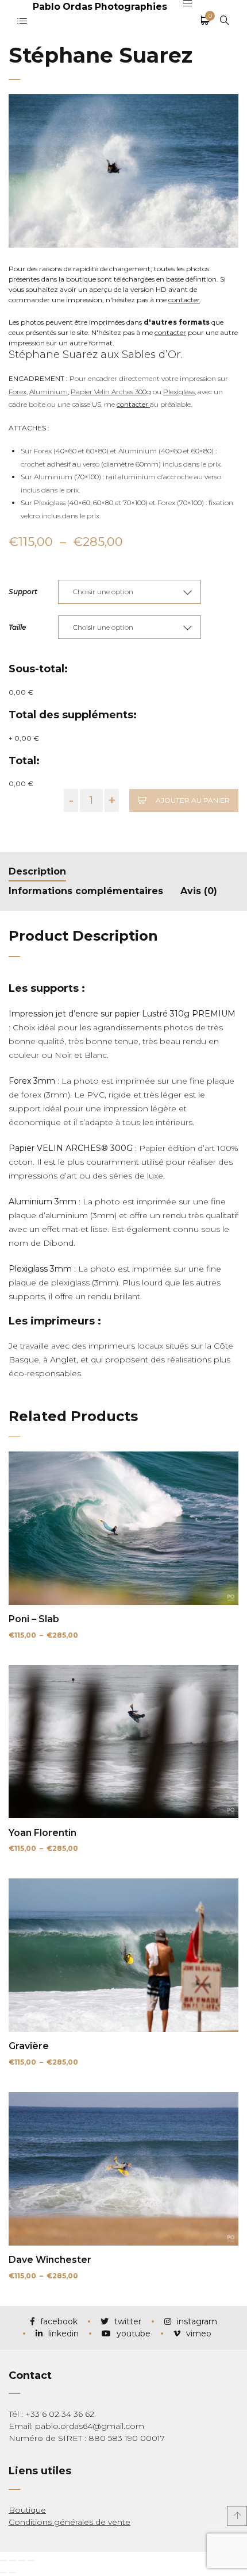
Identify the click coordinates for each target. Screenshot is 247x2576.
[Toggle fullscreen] (22, 2560)
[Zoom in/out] (31, 2560)
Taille (17, 627)
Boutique (27, 2510)
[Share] (13, 2560)
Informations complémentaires (86, 891)
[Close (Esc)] (3, 2560)
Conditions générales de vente (70, 2522)
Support (23, 592)
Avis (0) (199, 891)
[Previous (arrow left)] (3, 2573)
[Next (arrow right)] (13, 2573)
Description (37, 871)
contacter (184, 300)
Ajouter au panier (193, 800)
